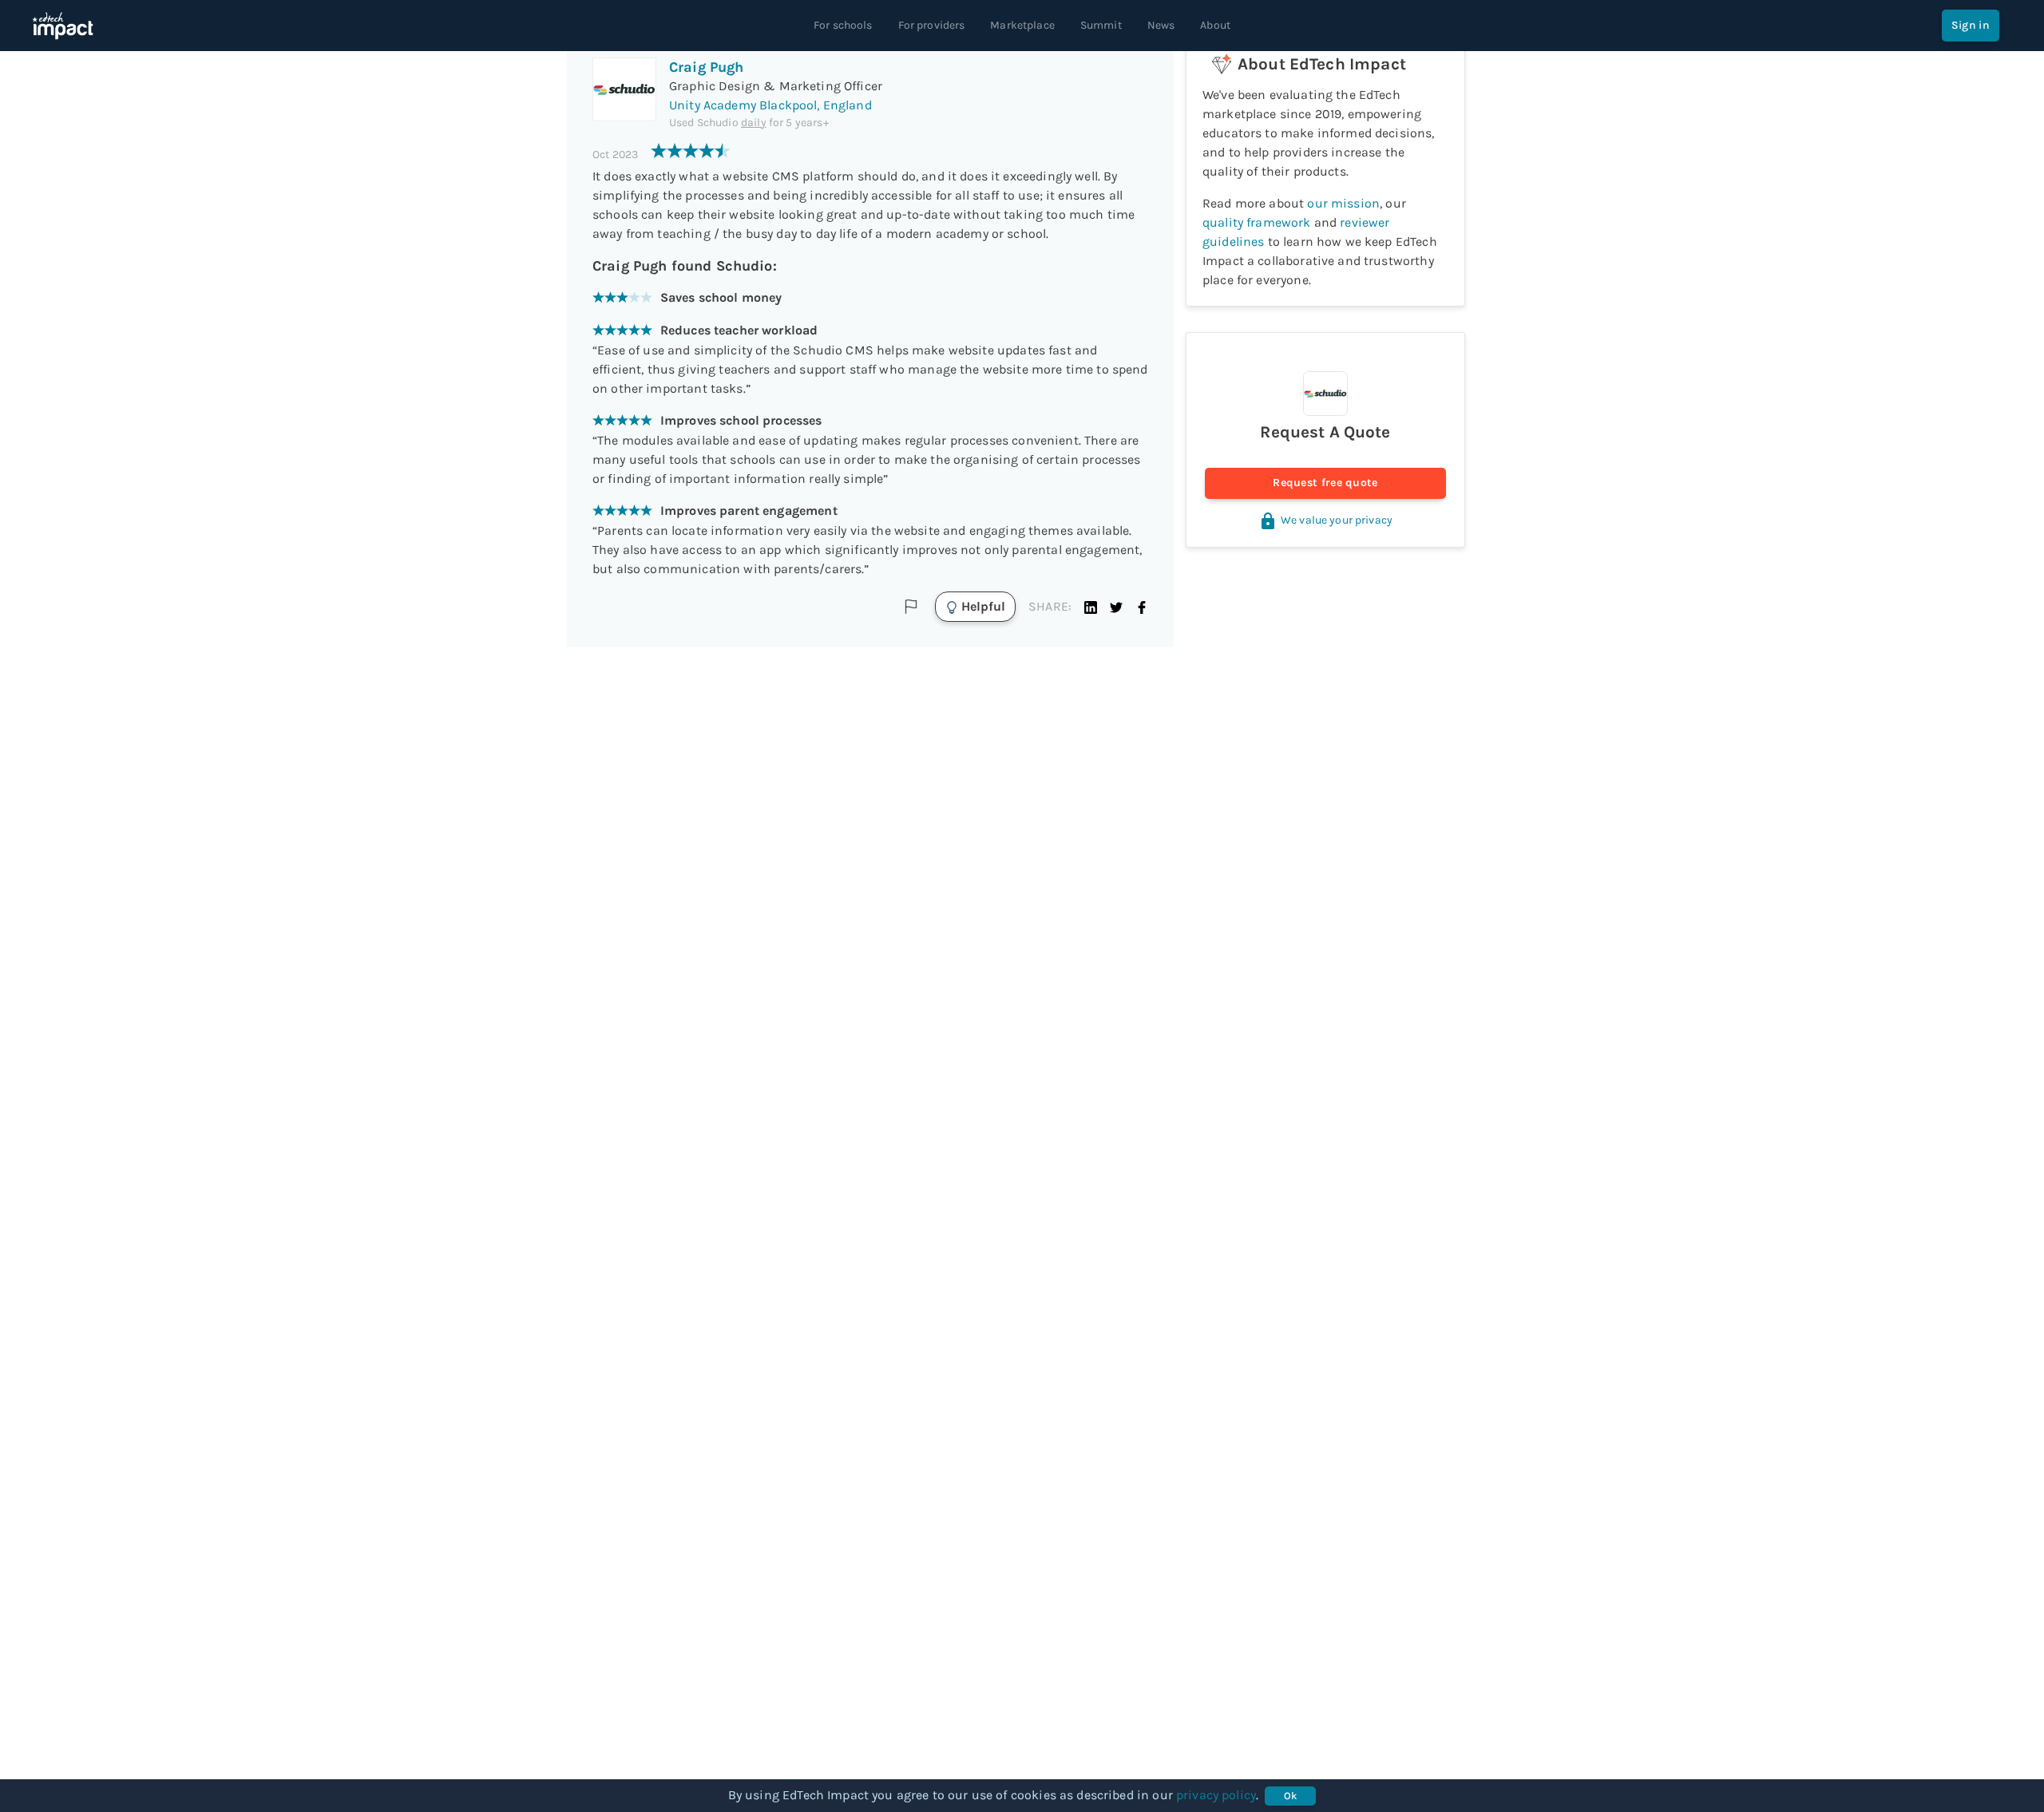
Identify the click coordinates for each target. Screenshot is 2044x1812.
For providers (932, 25)
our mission (1343, 203)
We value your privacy (1337, 520)
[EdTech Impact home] (63, 26)
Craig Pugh (707, 67)
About (1215, 25)
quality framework (1257, 222)
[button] (1091, 607)
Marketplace (1022, 25)
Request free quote (1325, 483)
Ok (1291, 1796)
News (1161, 25)
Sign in (1971, 25)
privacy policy (1216, 1795)
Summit (1101, 25)
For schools (843, 25)
